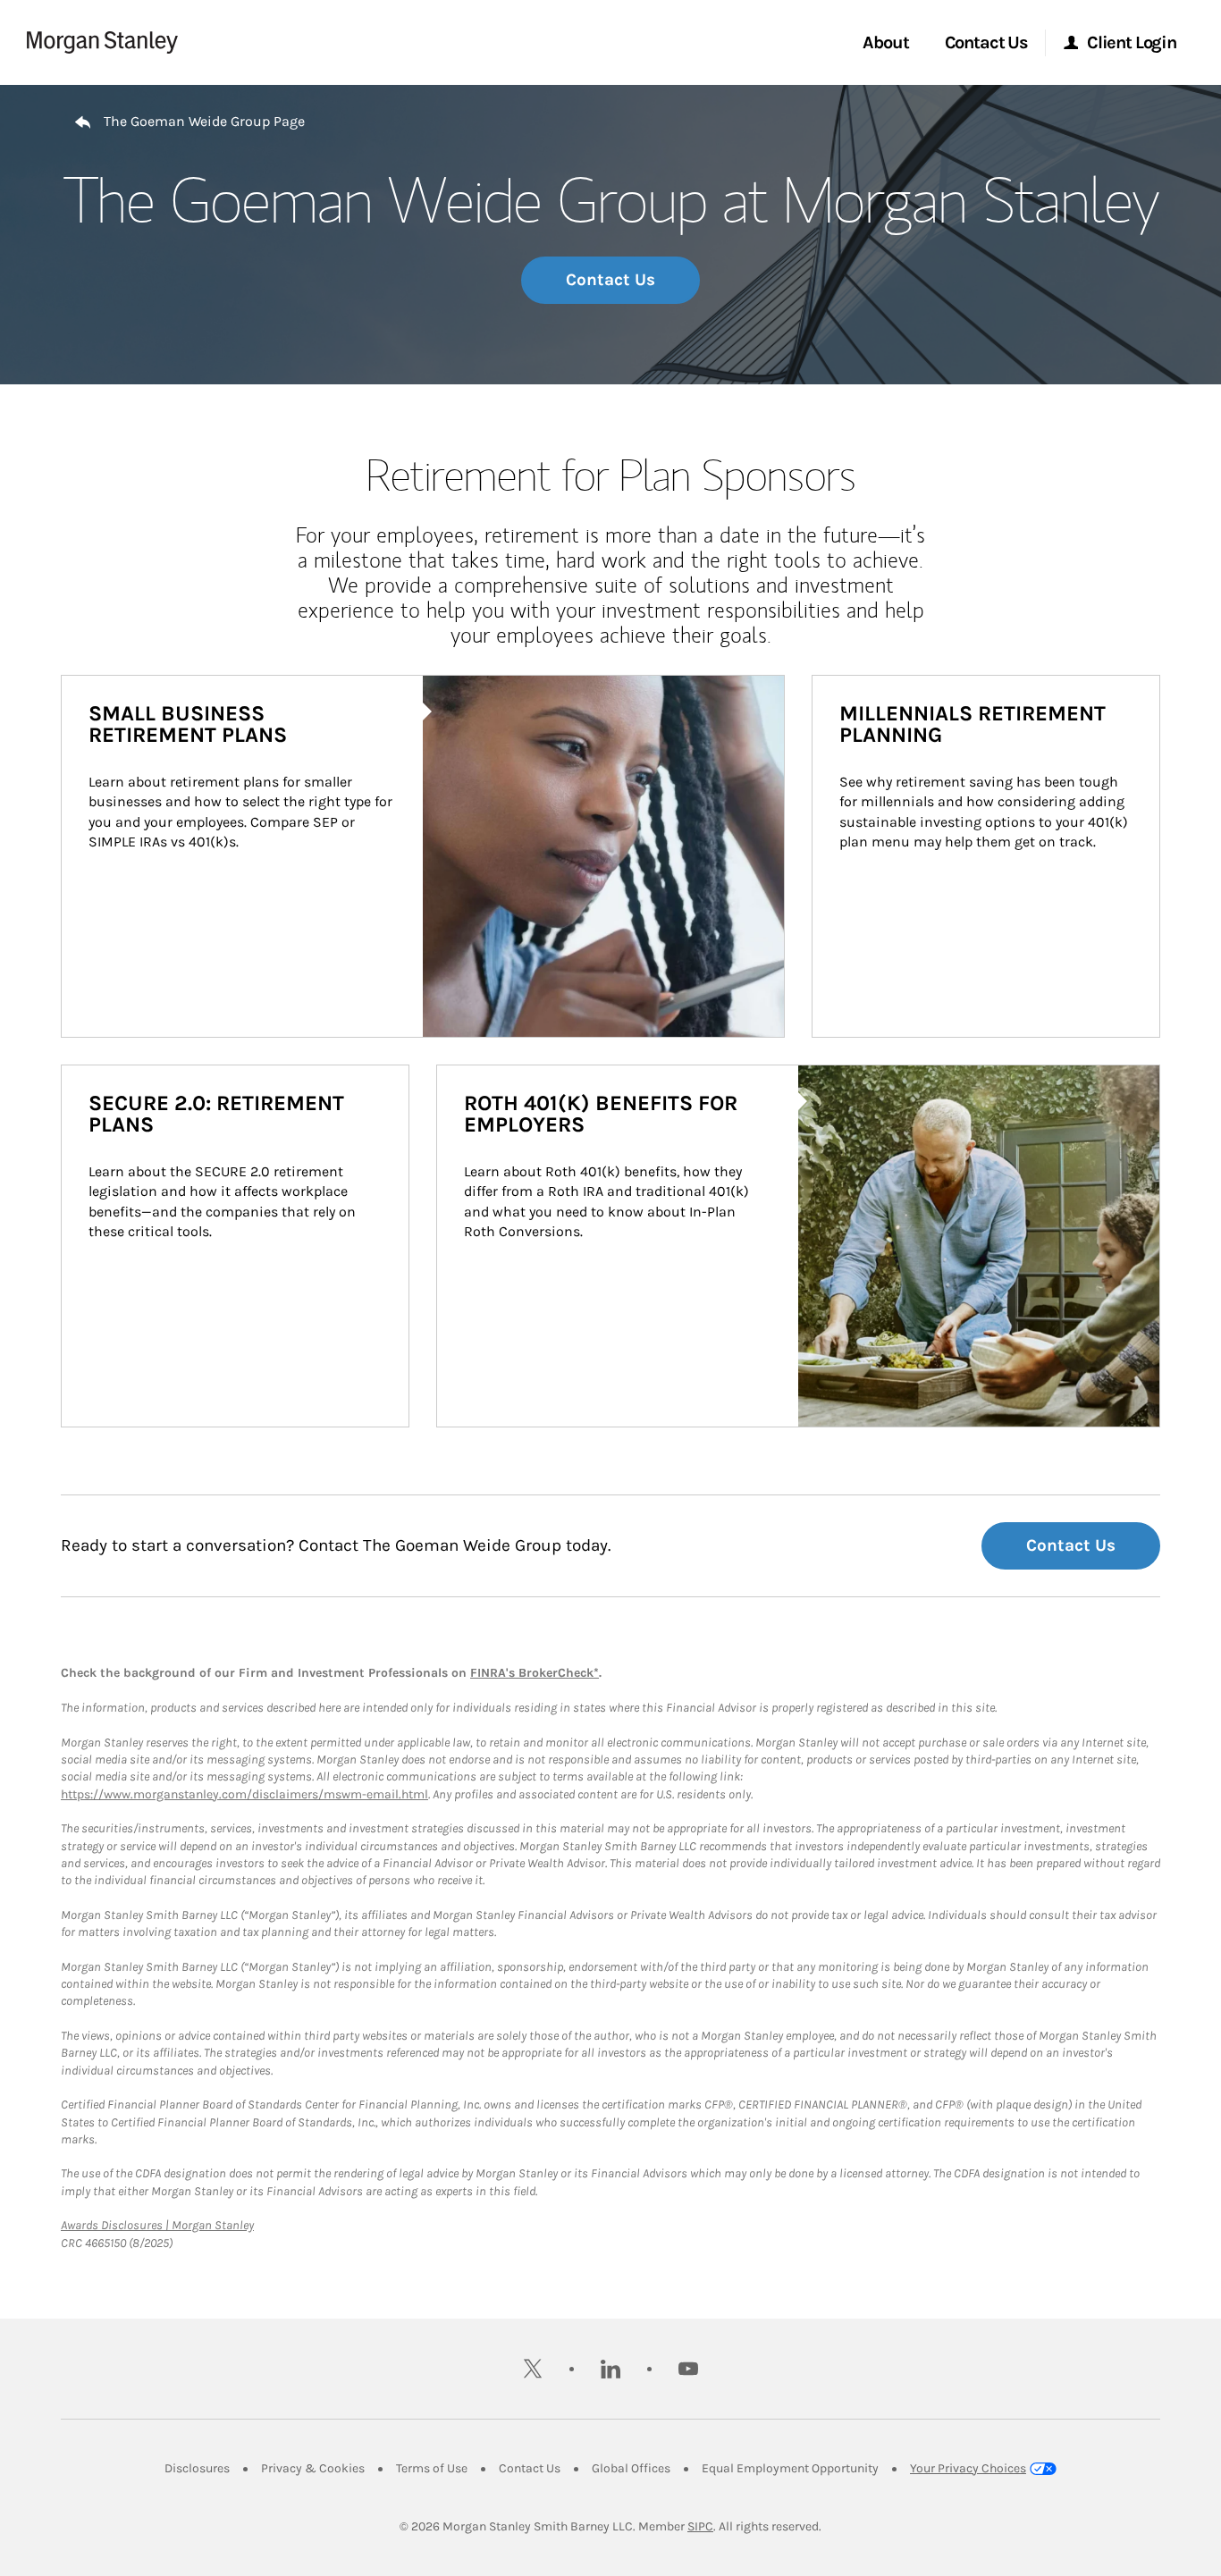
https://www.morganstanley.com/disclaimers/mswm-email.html (244, 1794)
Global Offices (631, 2468)
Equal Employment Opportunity (790, 2468)
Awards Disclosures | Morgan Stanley (157, 2225)
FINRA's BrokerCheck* (535, 1673)
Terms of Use (432, 2468)
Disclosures (197, 2468)
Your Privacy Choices (968, 2468)
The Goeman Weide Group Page (204, 121)
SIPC (700, 2526)
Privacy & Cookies (313, 2468)
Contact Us (610, 280)
